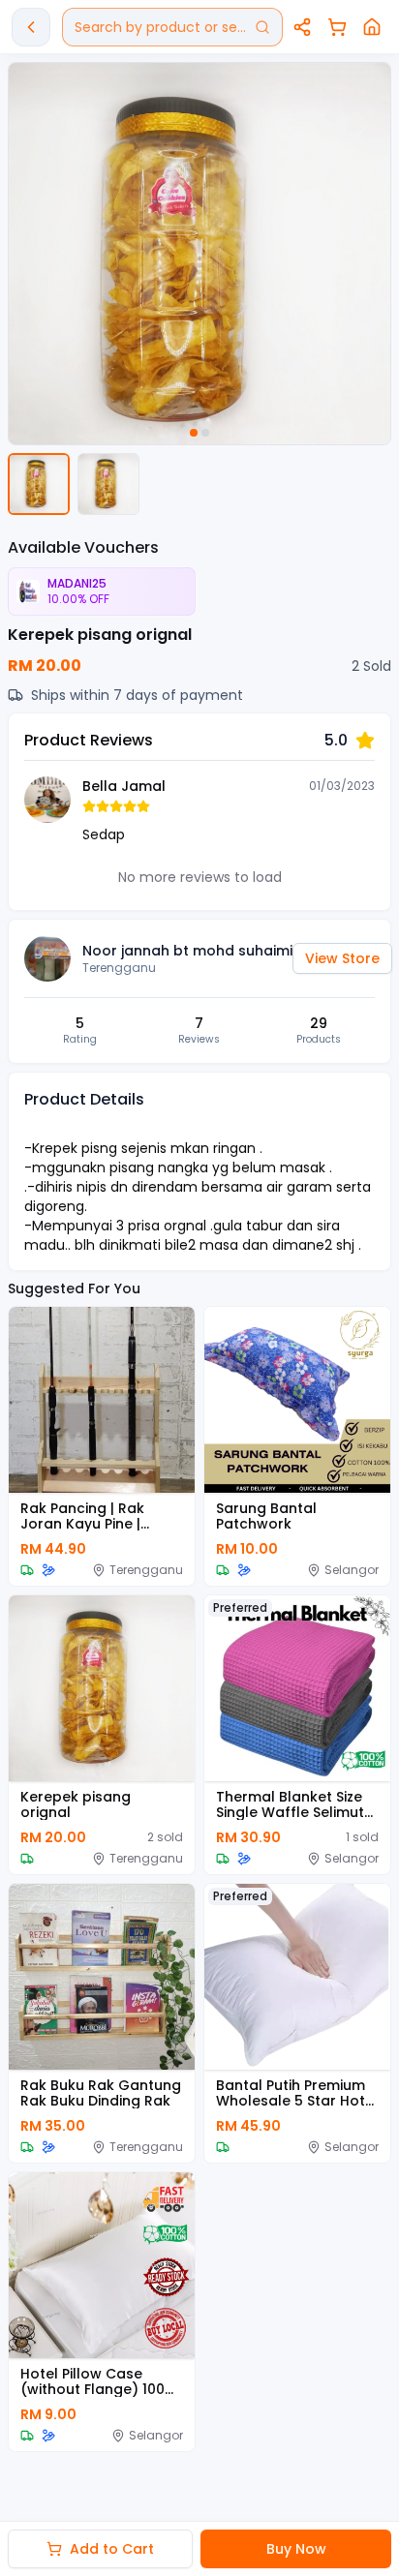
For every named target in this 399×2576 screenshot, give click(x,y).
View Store (342, 958)
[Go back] (31, 27)
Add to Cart (112, 2549)
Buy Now (296, 2549)
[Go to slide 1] (194, 433)
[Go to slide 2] (205, 433)
